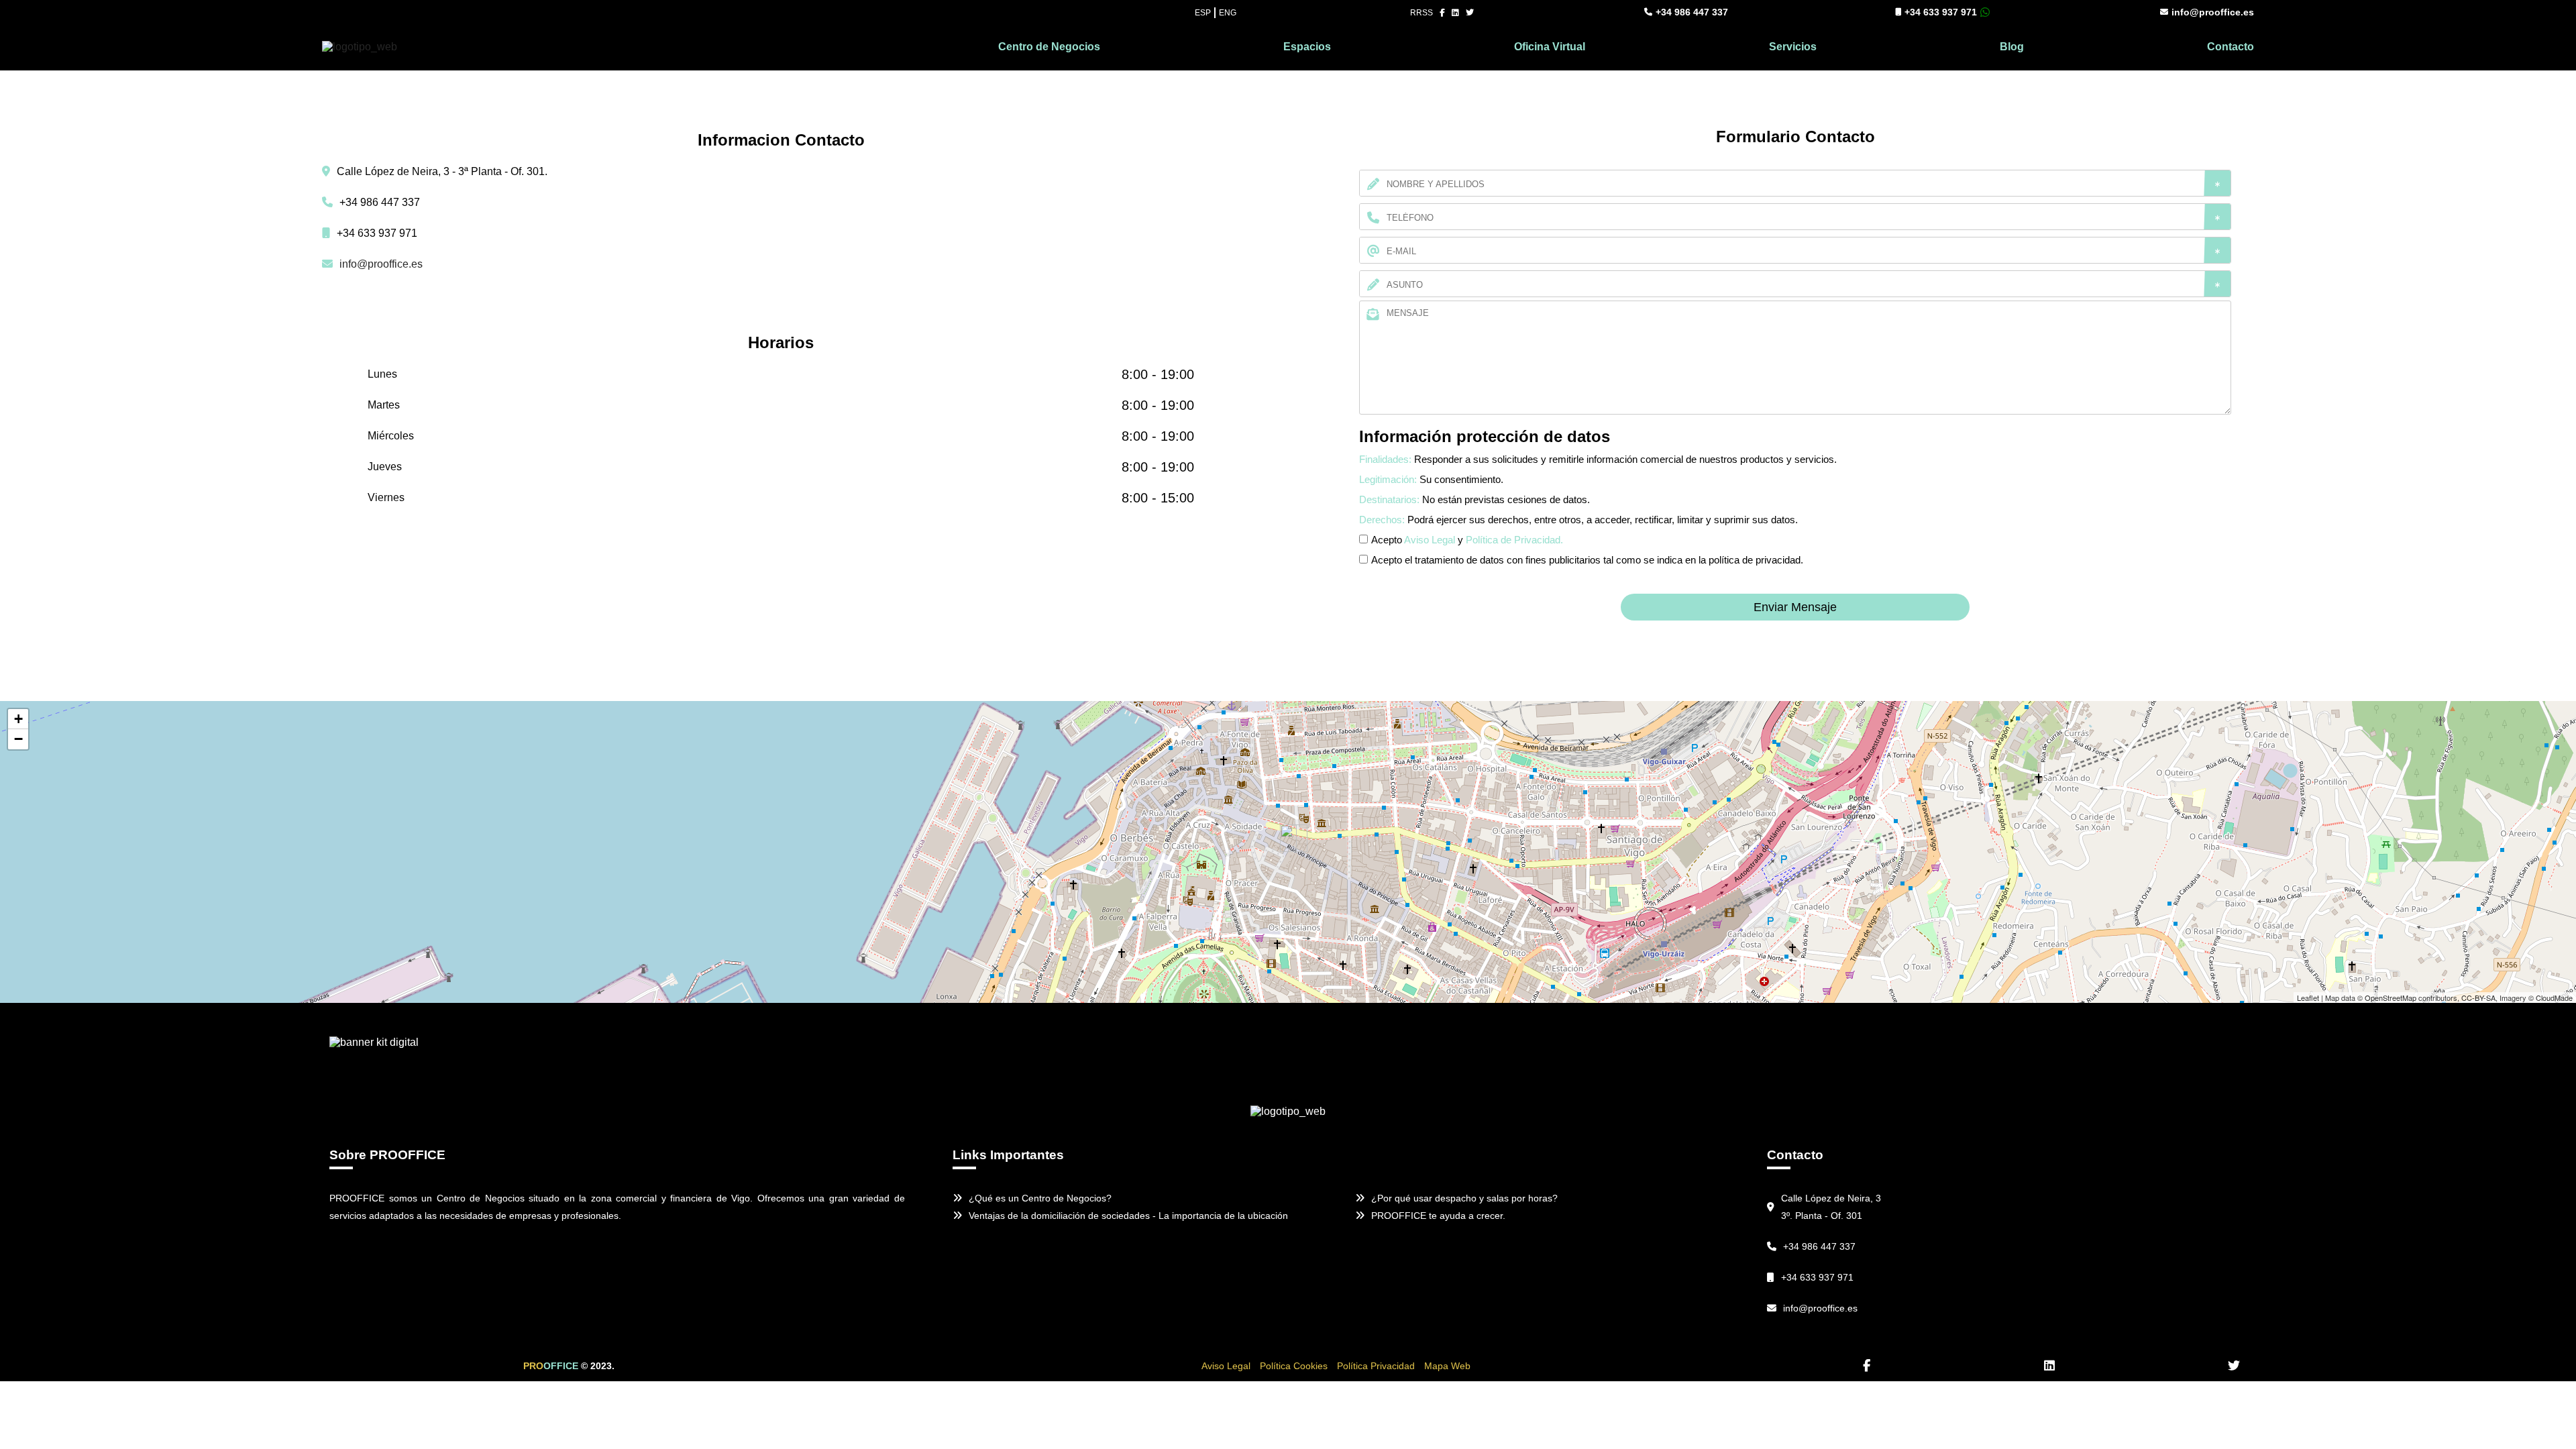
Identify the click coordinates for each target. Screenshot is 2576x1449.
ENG (1228, 13)
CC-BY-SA (2478, 998)
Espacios (1307, 47)
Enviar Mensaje (1795, 607)
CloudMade (2554, 998)
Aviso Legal (1430, 540)
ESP (1203, 13)
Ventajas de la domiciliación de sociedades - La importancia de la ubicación (1128, 1216)
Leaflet (2308, 998)
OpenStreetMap (2391, 998)
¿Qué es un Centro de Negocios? (1040, 1198)
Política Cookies (1294, 1366)
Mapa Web (1447, 1366)
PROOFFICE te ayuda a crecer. (1438, 1216)
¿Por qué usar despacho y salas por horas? (1464, 1198)
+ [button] (18, 719)
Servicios (1793, 47)
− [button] (18, 739)
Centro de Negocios (1049, 47)
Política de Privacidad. (1514, 540)
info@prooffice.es (2213, 12)
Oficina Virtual (1550, 47)
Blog (2012, 47)
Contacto (2231, 47)
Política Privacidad (1376, 1366)
